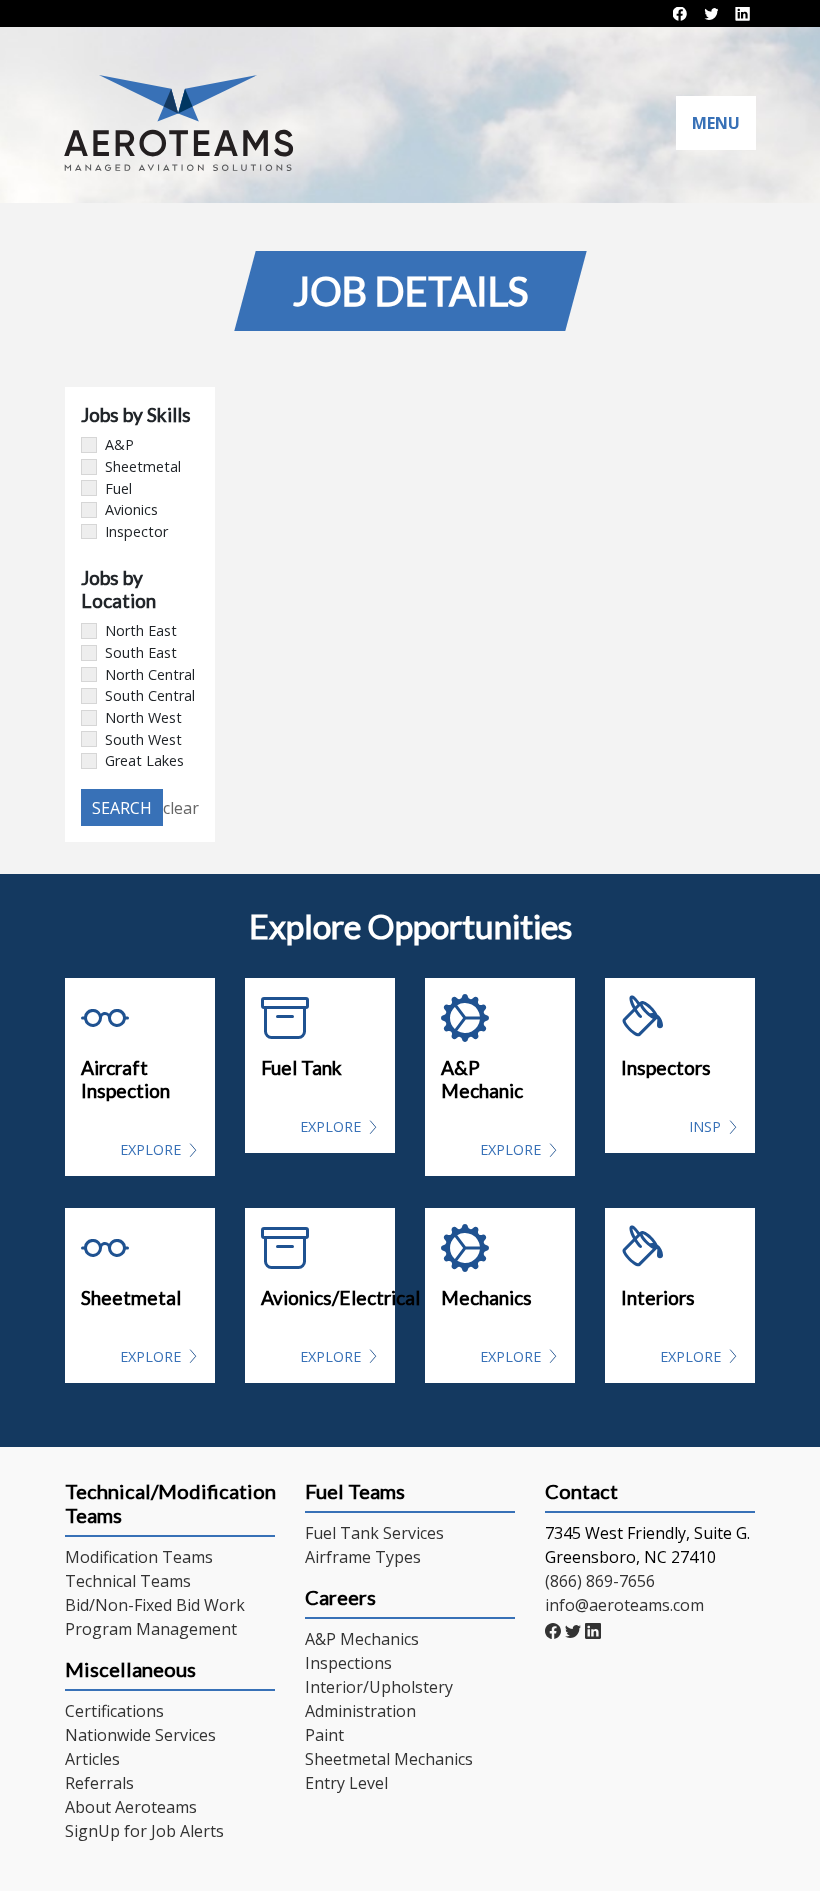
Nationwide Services (140, 1735)
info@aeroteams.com (624, 1605)
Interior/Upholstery (379, 1687)
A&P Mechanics (362, 1639)
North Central (150, 674)
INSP (705, 1126)
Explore (150, 1149)
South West (143, 739)
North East (141, 630)
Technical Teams (128, 1581)
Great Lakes (144, 760)
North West (143, 717)
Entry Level (346, 1783)
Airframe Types (363, 1557)
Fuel (118, 488)
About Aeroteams (131, 1807)
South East (141, 652)
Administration (360, 1711)
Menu (716, 123)
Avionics (131, 509)
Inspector (136, 531)
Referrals (99, 1783)
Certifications (114, 1711)
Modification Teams (139, 1557)
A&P (119, 444)
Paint (324, 1735)
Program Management (151, 1629)
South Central (150, 695)
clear (181, 808)
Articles (92, 1759)
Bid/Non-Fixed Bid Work (155, 1605)
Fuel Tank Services (374, 1533)
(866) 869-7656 (600, 1581)
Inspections (348, 1663)
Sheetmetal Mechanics (389, 1759)
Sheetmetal (143, 466)
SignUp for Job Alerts (144, 1831)
